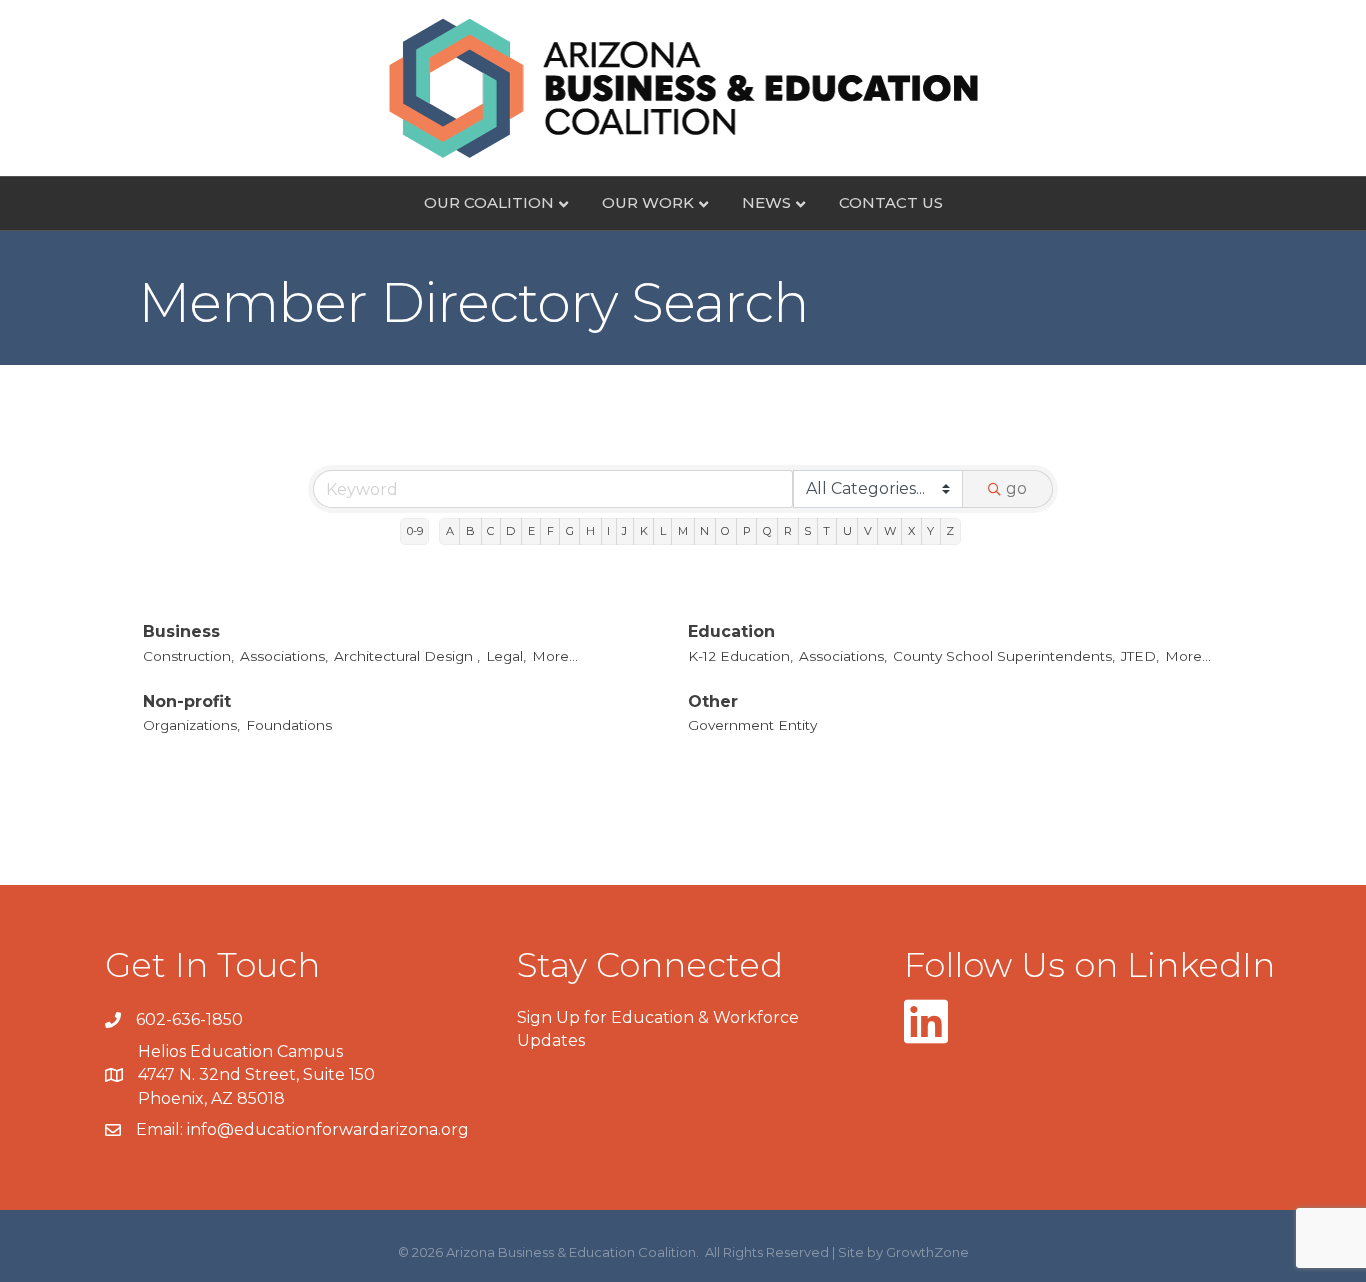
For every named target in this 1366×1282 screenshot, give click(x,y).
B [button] (470, 531)
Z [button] (950, 531)
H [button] (590, 531)
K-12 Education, (740, 656)
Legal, (506, 656)
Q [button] (767, 531)
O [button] (725, 531)
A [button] (450, 531)
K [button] (644, 531)
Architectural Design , (407, 656)
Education (731, 631)
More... (555, 656)
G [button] (570, 531)
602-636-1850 (189, 1019)
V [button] (868, 531)
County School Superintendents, (1004, 656)
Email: (161, 1129)
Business (181, 631)
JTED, (1140, 656)
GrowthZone (927, 1252)
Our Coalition (489, 202)
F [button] (550, 531)
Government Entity (752, 725)
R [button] (788, 531)
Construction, (188, 656)
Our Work (648, 202)
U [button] (847, 531)
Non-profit (187, 701)
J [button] (624, 531)
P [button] (747, 531)
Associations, (284, 656)
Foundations (289, 725)
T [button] (826, 531)
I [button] (608, 531)
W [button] (890, 531)
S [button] (807, 531)
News (766, 202)
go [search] (1016, 488)
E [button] (531, 531)
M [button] (683, 531)
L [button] (663, 531)
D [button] (510, 531)
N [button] (704, 531)
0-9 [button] (415, 531)
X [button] (911, 531)
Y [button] (930, 531)
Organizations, (191, 725)
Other (713, 701)
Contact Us (891, 202)
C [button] (490, 531)
